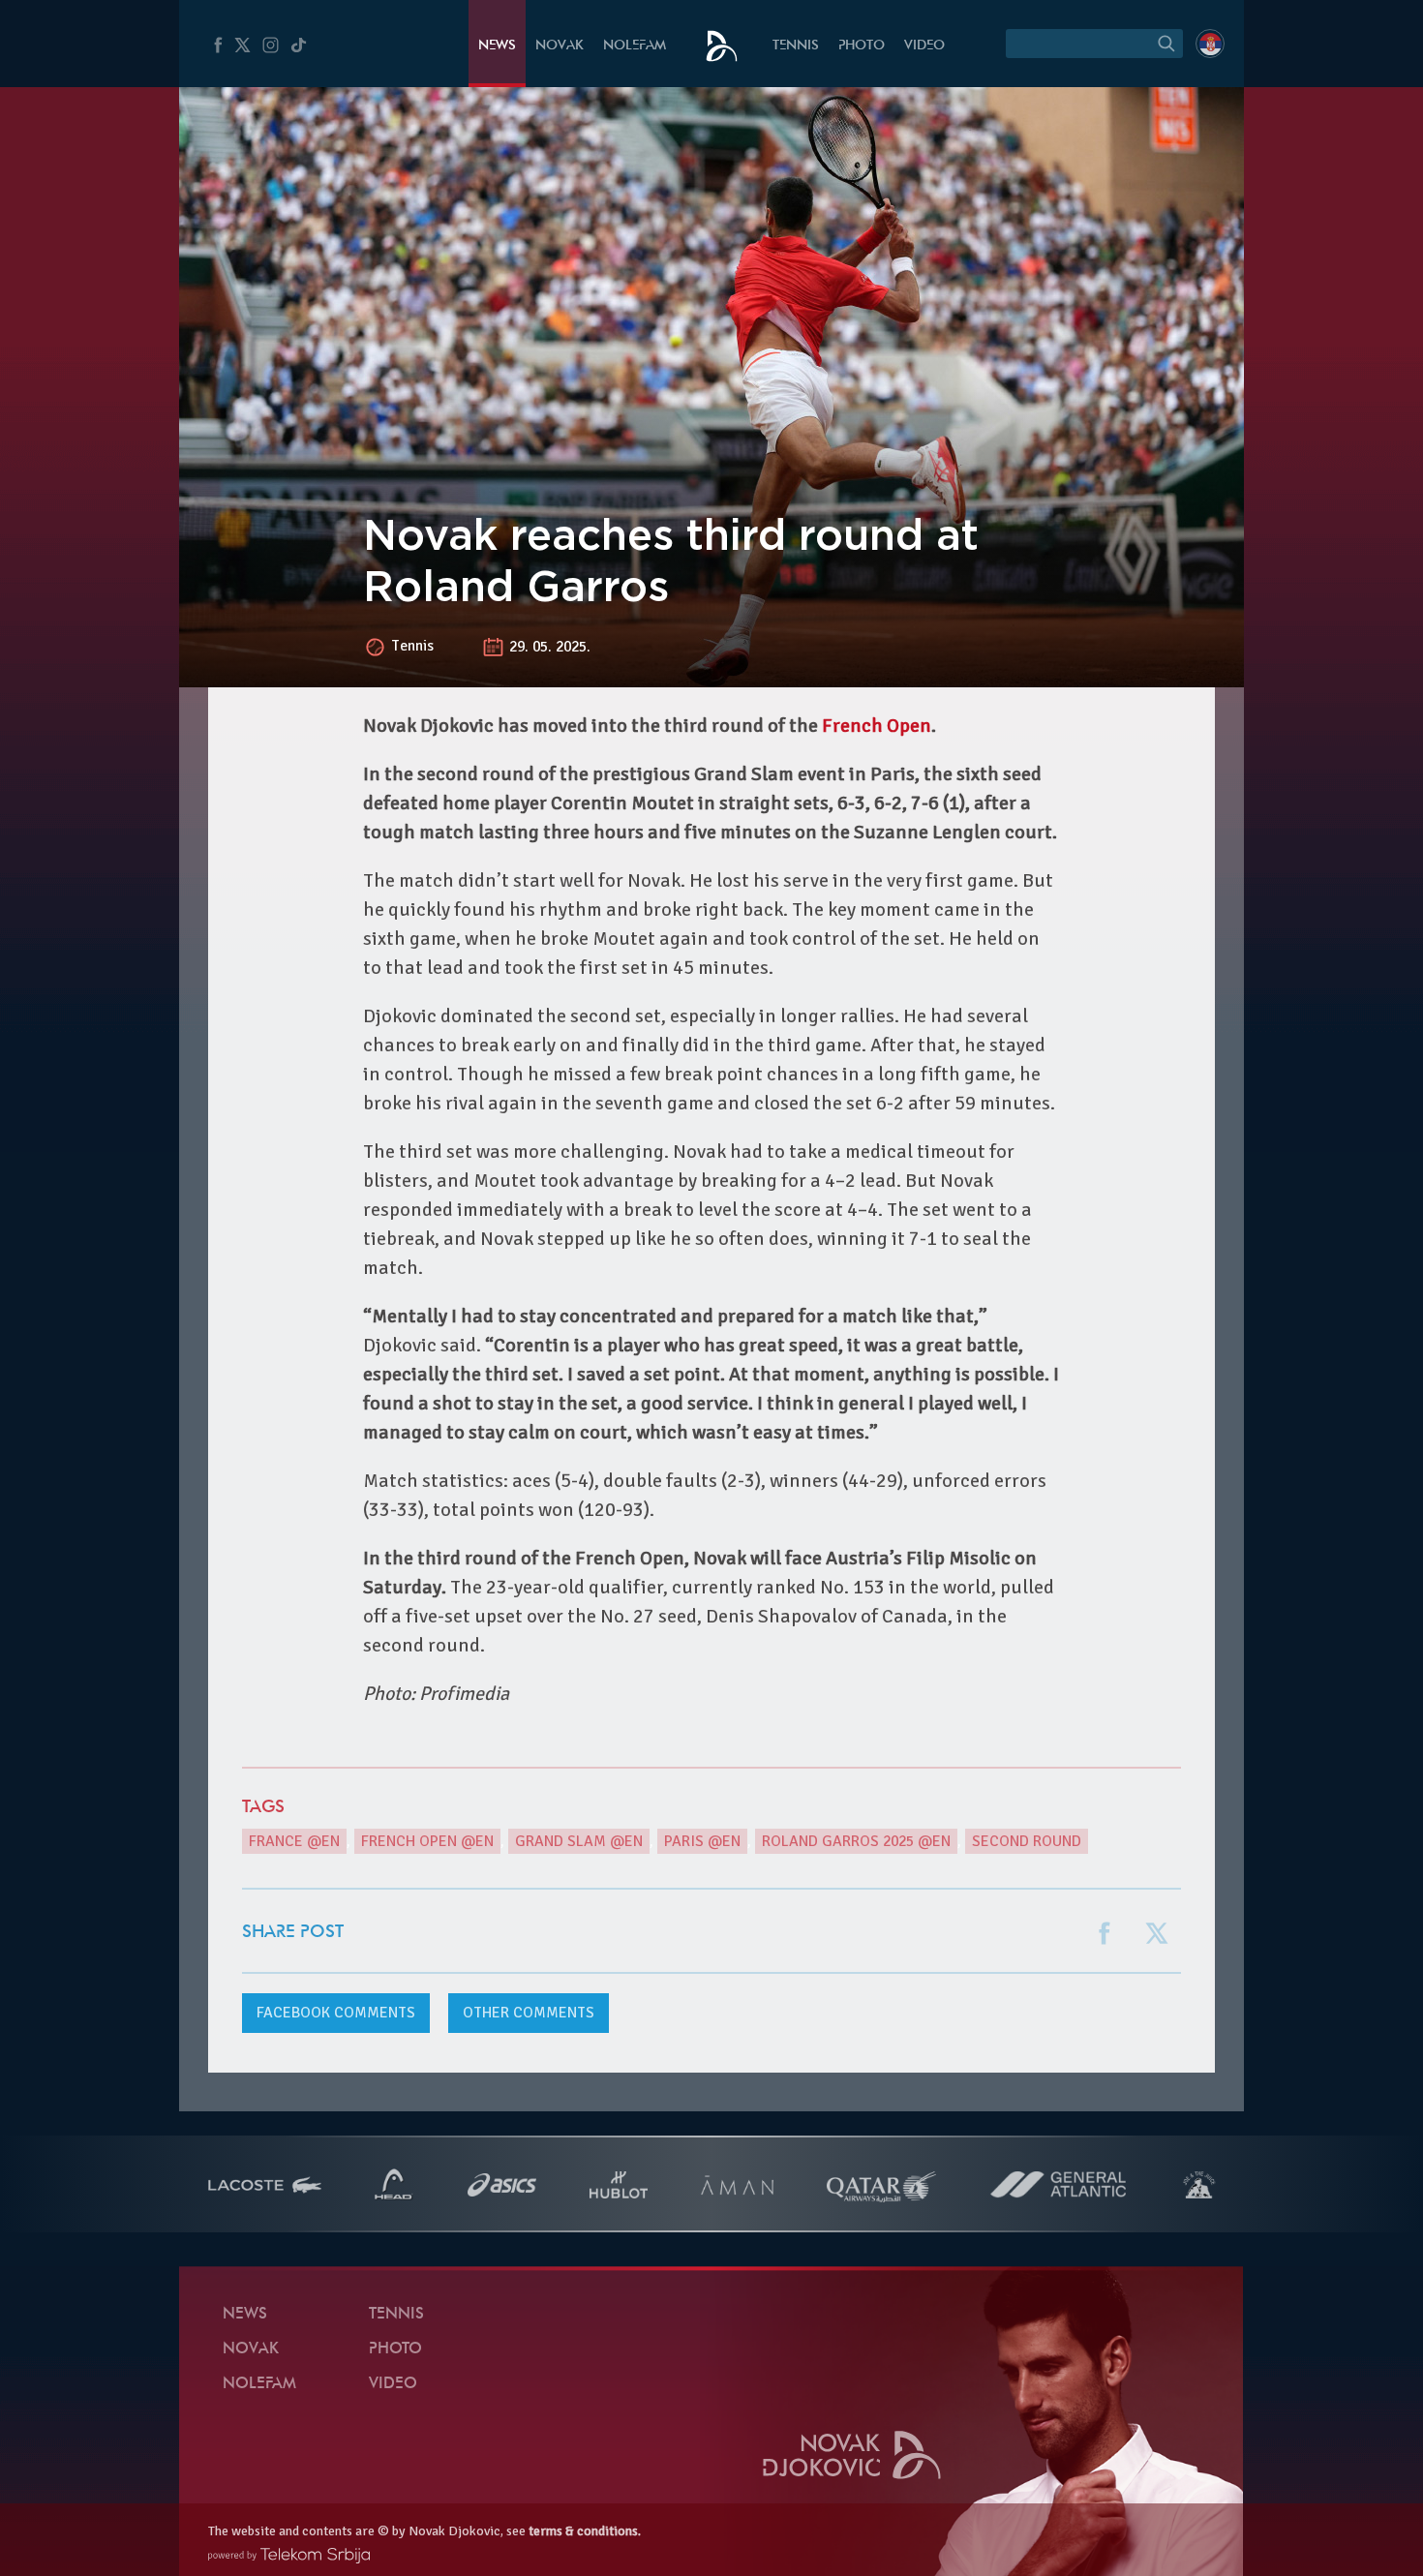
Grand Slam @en (579, 1841)
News (497, 46)
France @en (294, 1841)
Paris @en (702, 1841)
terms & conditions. (585, 2531)
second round (1027, 1841)
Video (924, 46)
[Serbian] (1210, 44)
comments (336, 2013)
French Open (877, 726)
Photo (862, 46)
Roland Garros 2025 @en (856, 1841)
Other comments (529, 2013)
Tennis (796, 46)
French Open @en (427, 1841)
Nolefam (635, 46)
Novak (560, 46)
